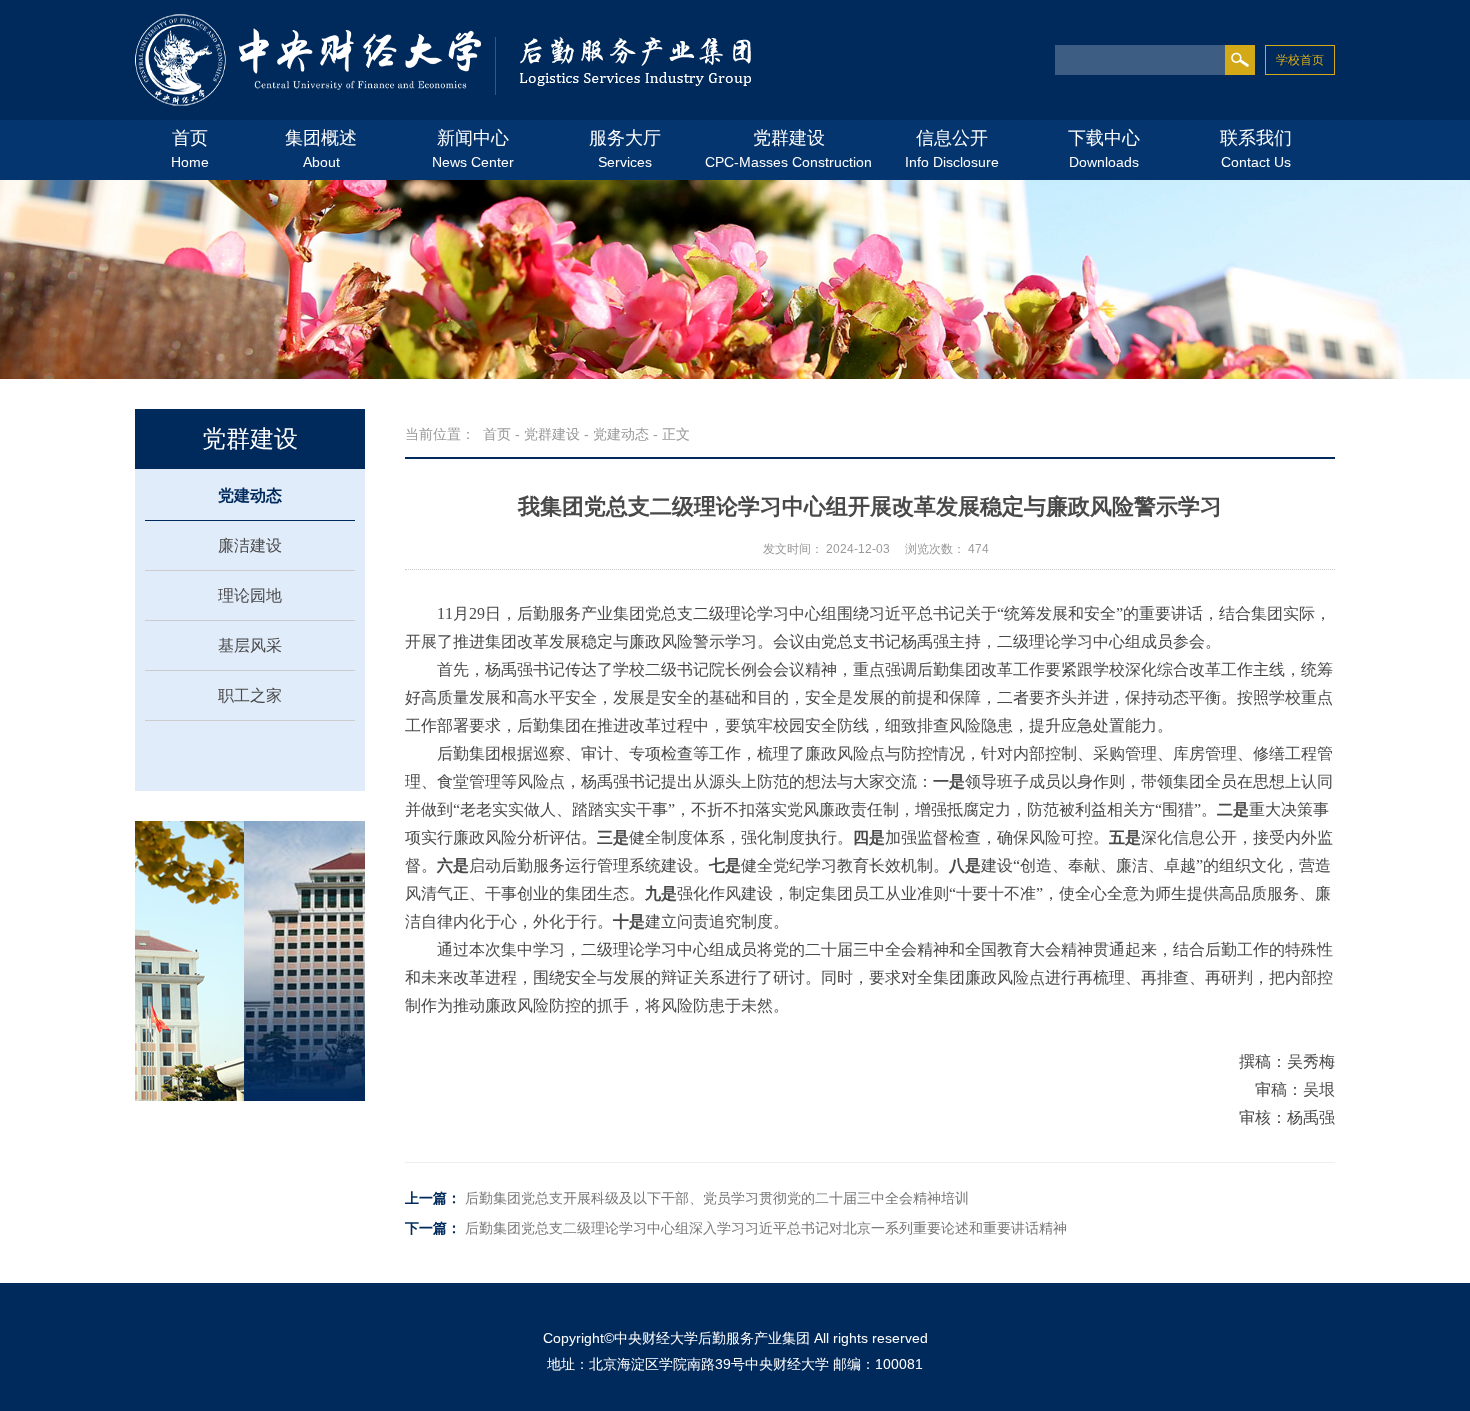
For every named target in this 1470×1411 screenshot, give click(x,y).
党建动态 (250, 495)
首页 (497, 434)
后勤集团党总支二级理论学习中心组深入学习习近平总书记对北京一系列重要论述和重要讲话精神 (766, 1228)
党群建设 (552, 434)
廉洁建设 (250, 545)
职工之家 (250, 695)
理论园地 (250, 595)
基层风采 (250, 645)
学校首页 (1300, 60)
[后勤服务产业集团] (444, 62)
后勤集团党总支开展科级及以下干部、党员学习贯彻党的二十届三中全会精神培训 (717, 1198)
